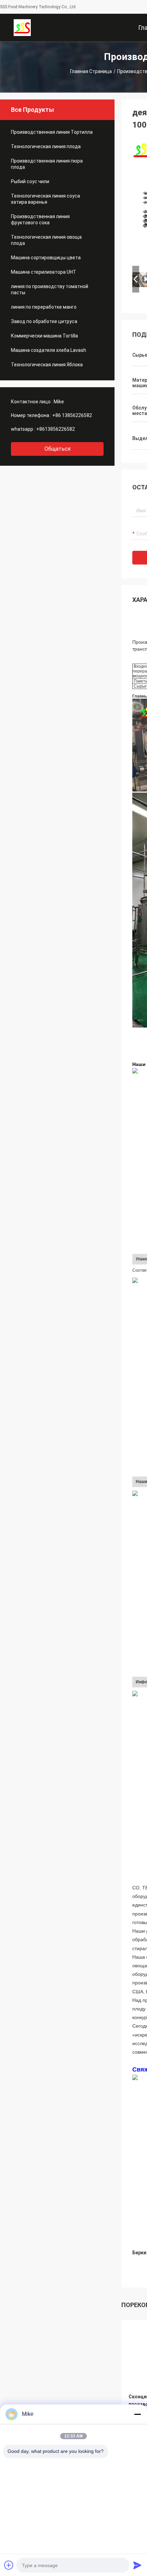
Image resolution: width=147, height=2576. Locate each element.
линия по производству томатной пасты (50, 289)
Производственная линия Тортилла (52, 132)
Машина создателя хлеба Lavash (49, 350)
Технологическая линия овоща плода (46, 240)
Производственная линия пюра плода (47, 164)
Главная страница (91, 71)
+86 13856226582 (72, 415)
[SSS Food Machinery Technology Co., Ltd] (22, 27)
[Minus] (137, 2414)
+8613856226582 (56, 429)
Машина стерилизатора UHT (44, 272)
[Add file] (9, 2565)
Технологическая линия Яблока (47, 365)
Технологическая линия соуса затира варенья (45, 199)
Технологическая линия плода (46, 146)
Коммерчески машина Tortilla (44, 336)
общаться (57, 449)
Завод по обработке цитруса (44, 321)
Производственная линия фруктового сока (40, 219)
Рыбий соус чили (30, 181)
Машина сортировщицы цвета (46, 258)
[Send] (137, 2565)
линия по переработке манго (44, 307)
